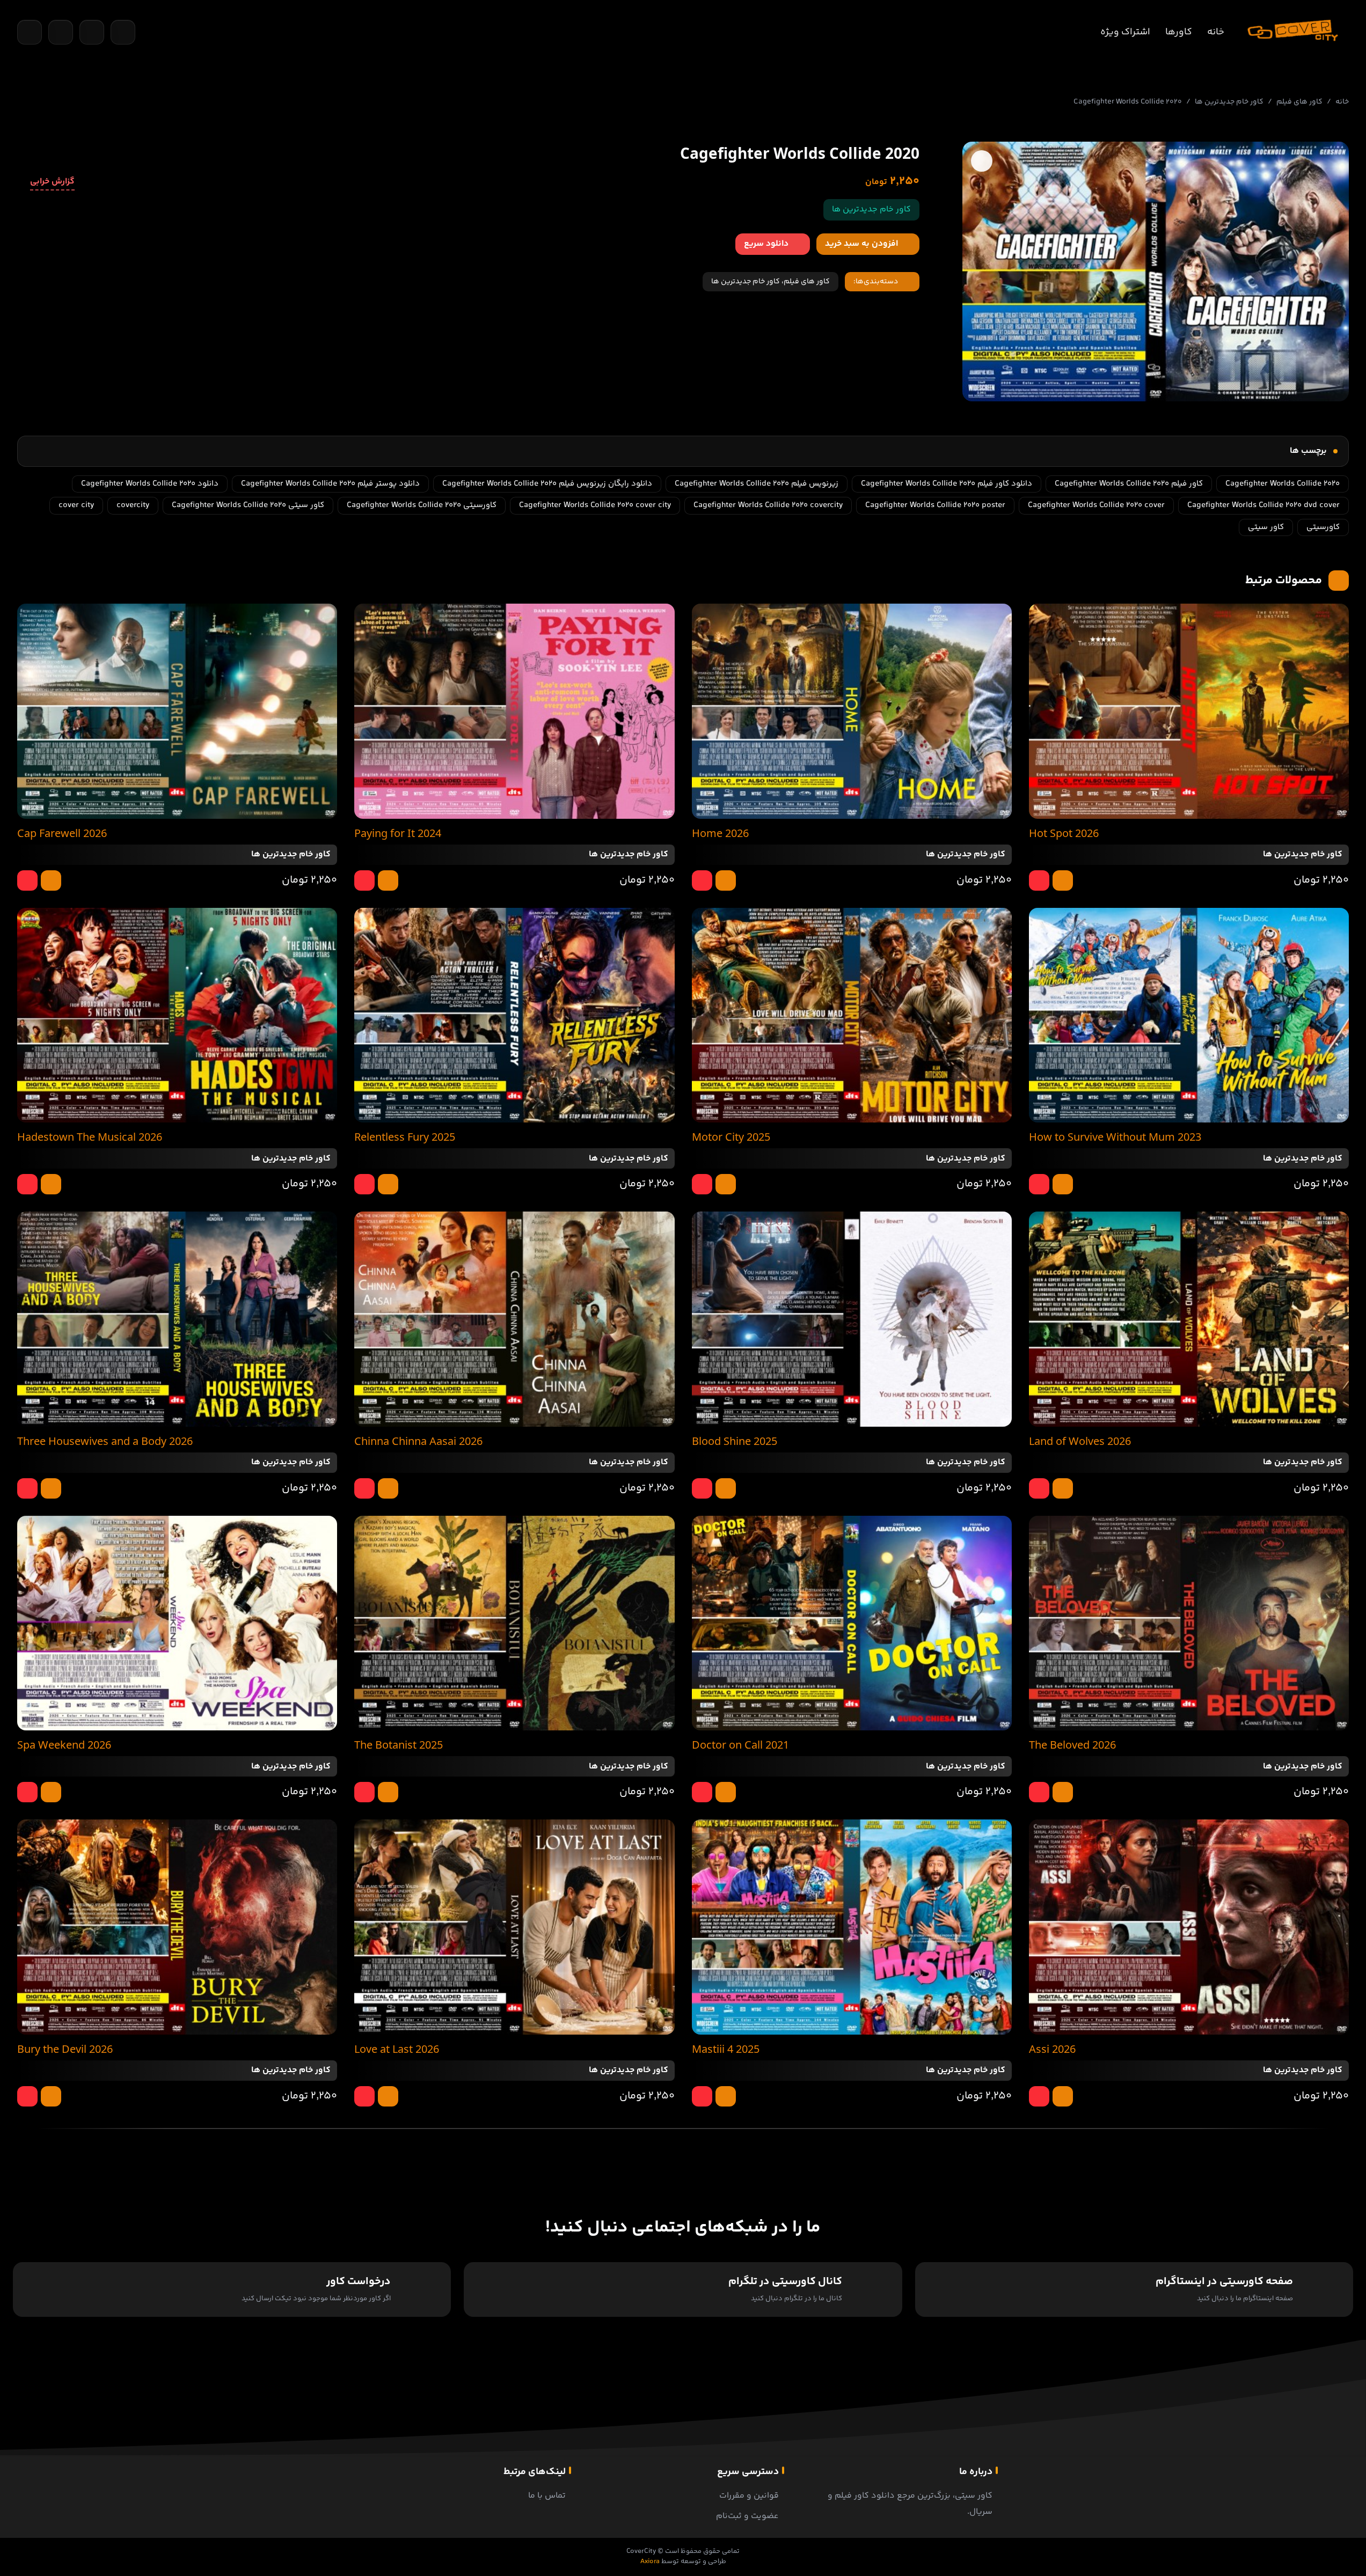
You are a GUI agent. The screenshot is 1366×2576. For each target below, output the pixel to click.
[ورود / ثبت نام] (123, 32)
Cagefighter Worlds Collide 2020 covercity (768, 505)
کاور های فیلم (1299, 102)
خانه (1216, 32)
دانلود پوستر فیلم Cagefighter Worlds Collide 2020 (330, 484)
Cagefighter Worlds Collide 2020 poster (935, 505)
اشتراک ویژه (1125, 32)
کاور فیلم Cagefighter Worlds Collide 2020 (1129, 484)
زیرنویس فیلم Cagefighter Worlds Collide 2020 (757, 484)
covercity (133, 505)
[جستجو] (30, 32)
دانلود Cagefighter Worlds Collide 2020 (150, 484)
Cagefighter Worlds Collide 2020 (1283, 484)
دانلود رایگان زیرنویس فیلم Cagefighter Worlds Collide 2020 (547, 484)
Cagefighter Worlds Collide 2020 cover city (595, 505)
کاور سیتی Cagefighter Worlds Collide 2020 (248, 505)
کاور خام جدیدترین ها (1229, 102)
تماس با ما (547, 2496)
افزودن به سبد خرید (861, 244)
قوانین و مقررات (749, 2496)
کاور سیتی (1266, 527)
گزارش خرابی (52, 182)
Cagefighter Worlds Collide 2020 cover (1096, 505)
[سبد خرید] (61, 32)
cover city (76, 505)
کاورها (1179, 32)
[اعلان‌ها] (92, 32)
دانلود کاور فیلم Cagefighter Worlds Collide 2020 (947, 484)
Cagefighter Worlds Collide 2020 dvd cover (1263, 505)
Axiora (650, 2562)
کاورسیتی (1323, 527)
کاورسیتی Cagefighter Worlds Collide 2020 (422, 505)
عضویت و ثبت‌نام (747, 2516)
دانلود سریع (766, 244)
